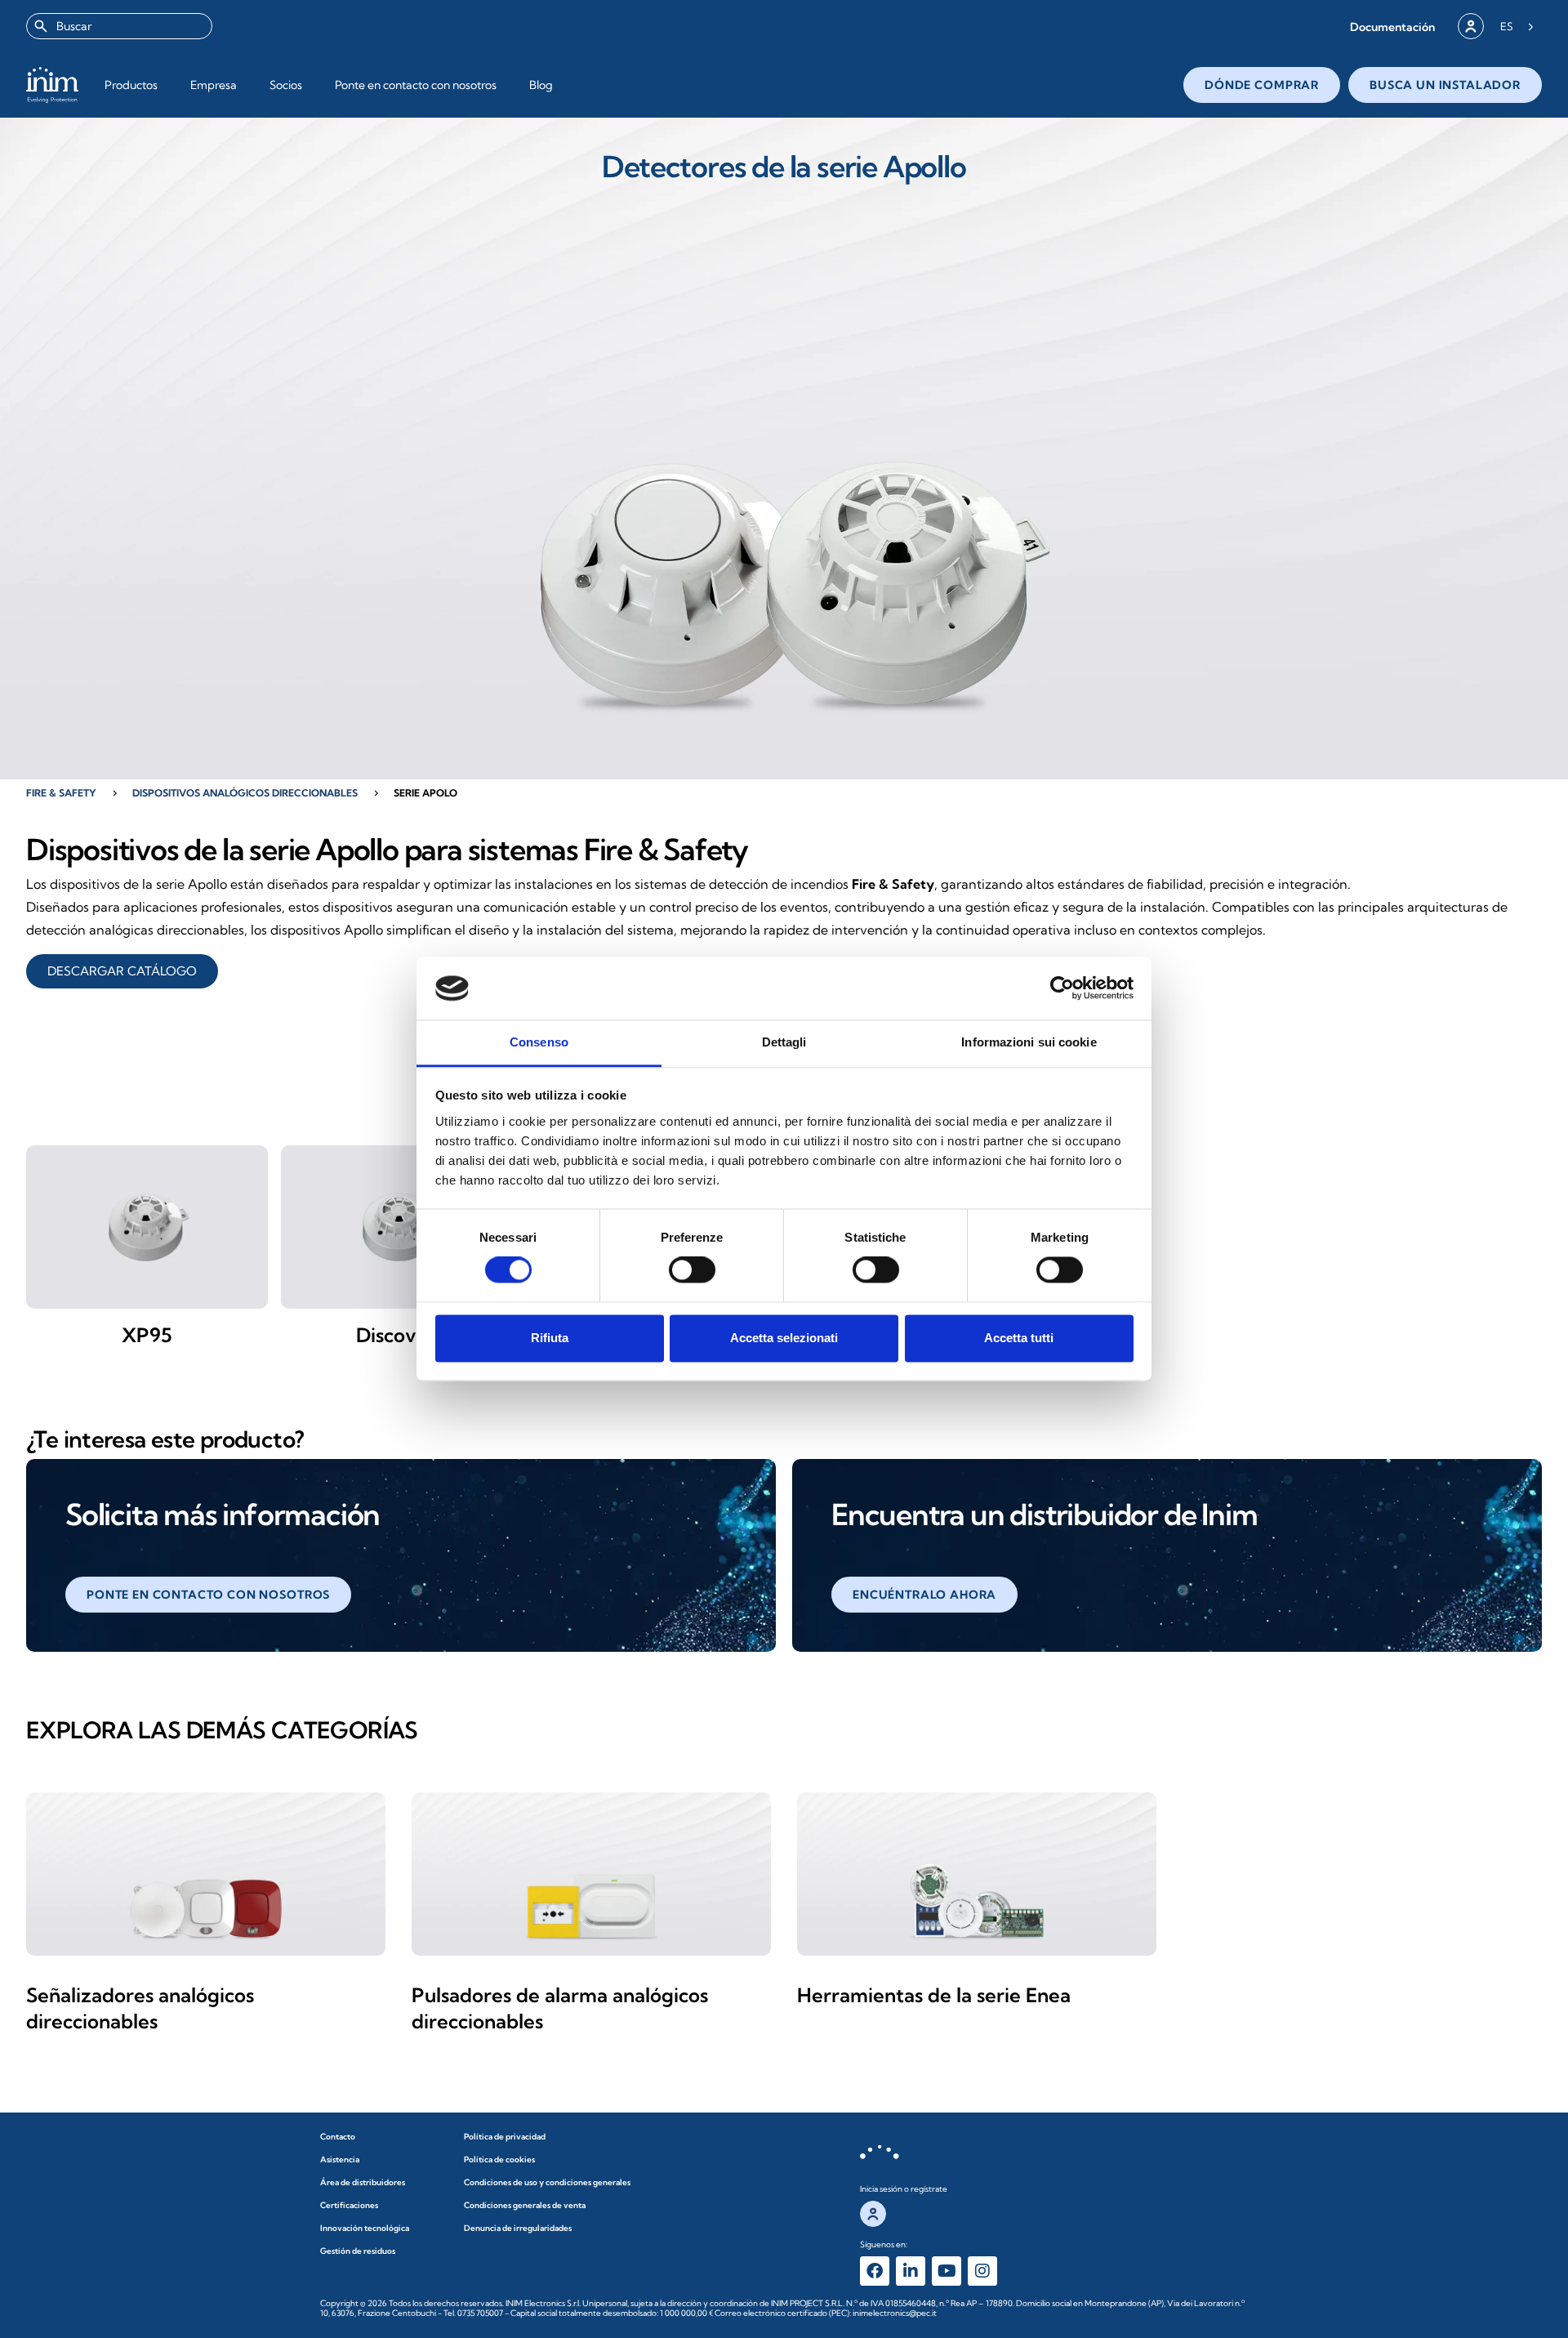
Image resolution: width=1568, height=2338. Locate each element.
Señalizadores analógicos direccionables (140, 2008)
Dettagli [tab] (784, 1042)
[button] (1392, 27)
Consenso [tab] (539, 1042)
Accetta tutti (1019, 1338)
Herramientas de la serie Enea (934, 1995)
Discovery (402, 1335)
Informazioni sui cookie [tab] (1029, 1042)
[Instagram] (982, 2271)
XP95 (147, 1335)
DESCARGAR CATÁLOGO (122, 971)
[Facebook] (875, 2271)
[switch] (692, 1270)
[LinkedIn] (911, 2271)
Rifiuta (550, 1338)
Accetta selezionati (784, 1338)
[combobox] (119, 26)
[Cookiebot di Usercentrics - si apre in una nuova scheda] (1062, 988)
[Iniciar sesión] (1471, 26)
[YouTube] (947, 2271)
